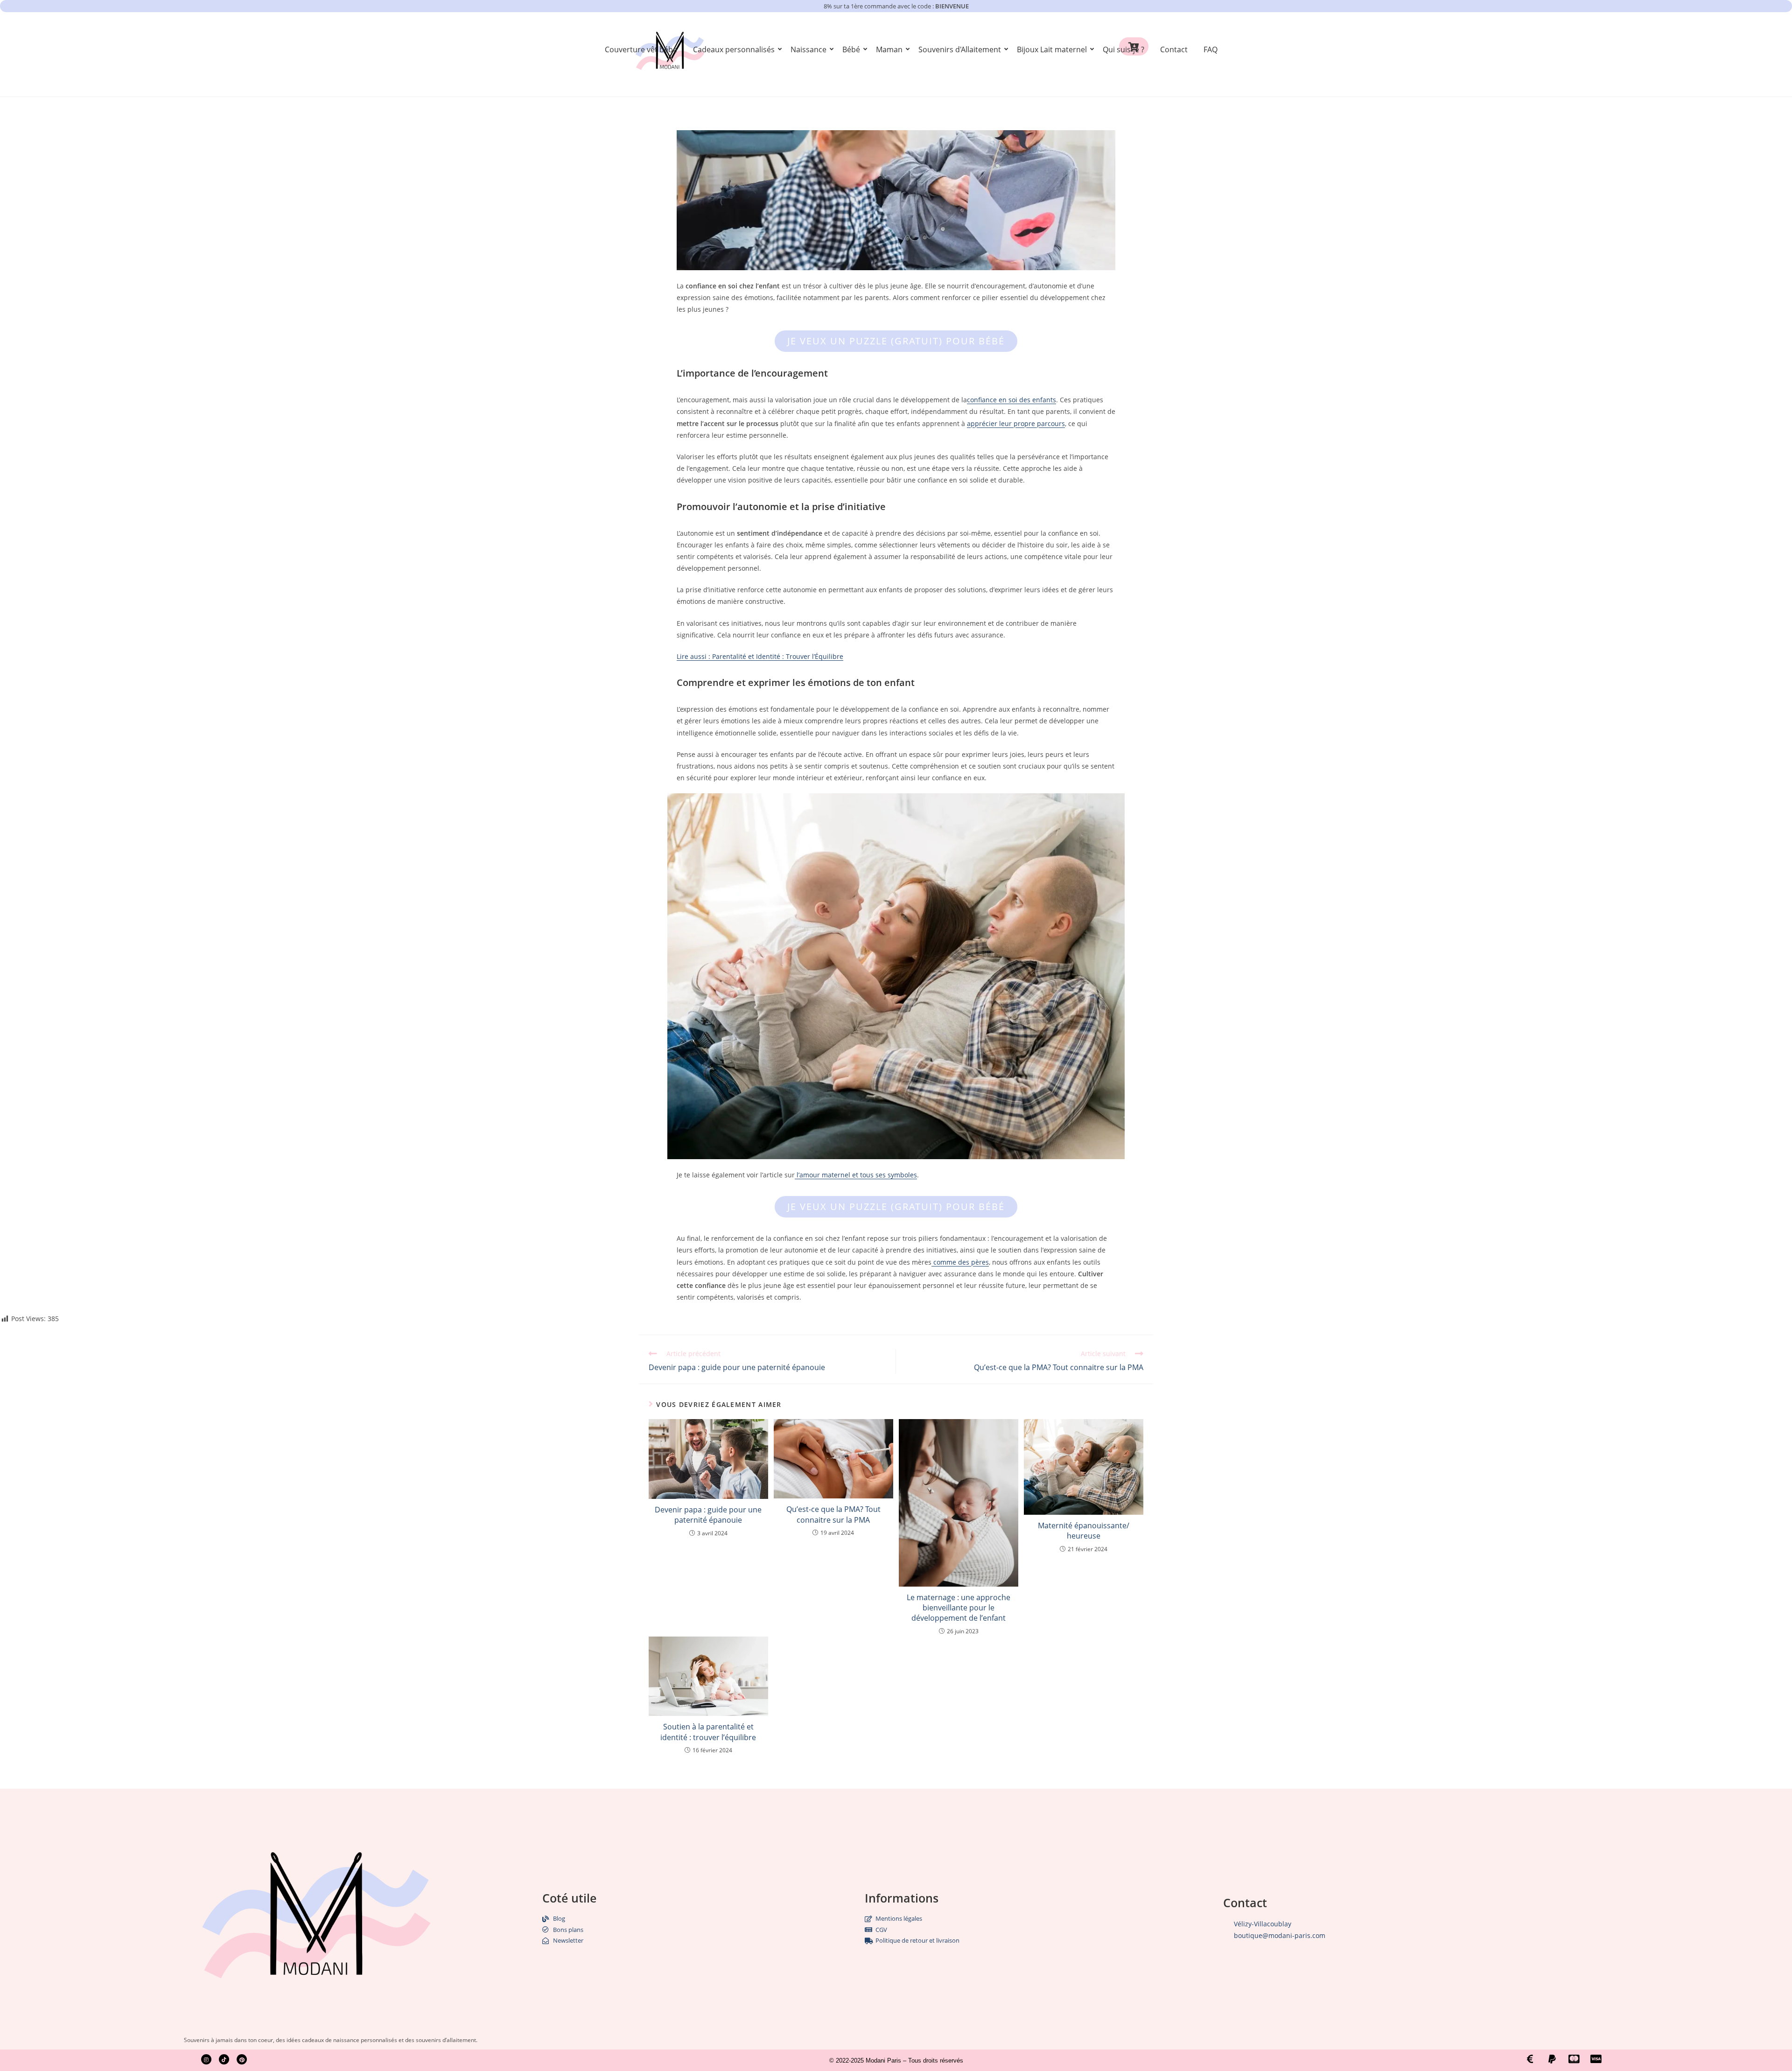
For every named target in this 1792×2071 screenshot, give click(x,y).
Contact (1174, 49)
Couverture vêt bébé (641, 49)
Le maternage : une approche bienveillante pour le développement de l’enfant (959, 1608)
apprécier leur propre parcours (1016, 423)
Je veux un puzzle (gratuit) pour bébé (896, 341)
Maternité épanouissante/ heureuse (1084, 1531)
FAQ (1211, 49)
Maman (889, 49)
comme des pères (960, 1262)
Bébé (851, 49)
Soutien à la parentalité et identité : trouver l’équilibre (708, 1732)
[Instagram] (206, 2059)
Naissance (808, 49)
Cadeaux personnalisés (734, 49)
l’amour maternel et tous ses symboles (856, 1175)
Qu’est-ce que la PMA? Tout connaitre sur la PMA (833, 1514)
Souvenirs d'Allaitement (960, 49)
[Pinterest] (242, 2059)
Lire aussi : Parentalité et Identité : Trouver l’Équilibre (760, 656)
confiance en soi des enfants (1011, 400)
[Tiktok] (224, 2059)
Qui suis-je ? (1123, 49)
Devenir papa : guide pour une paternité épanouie (708, 1515)
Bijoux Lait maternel (1052, 49)
